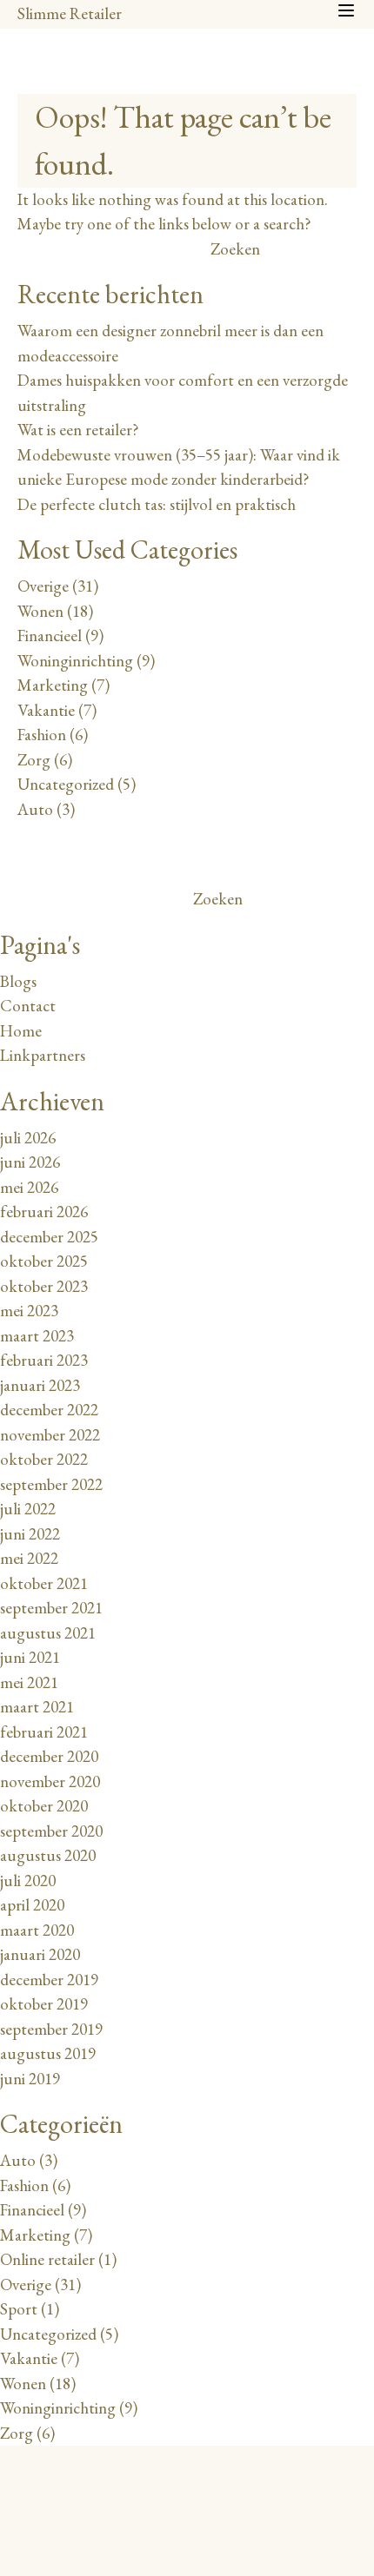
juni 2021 (30, 1657)
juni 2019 (30, 2079)
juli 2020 (28, 1881)
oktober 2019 (44, 2004)
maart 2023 (37, 1336)
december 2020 (49, 1756)
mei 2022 (29, 1558)
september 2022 (51, 1484)
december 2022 (49, 1410)
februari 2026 (44, 1212)
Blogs (18, 981)
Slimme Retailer (70, 13)
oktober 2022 (44, 1459)
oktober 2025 (44, 1261)
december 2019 (49, 1980)
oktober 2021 (44, 1583)
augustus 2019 (48, 2053)
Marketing (53, 685)
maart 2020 (37, 1930)
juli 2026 (28, 1138)
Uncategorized (66, 784)
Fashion (42, 735)
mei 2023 (29, 1311)
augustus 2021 (48, 1633)
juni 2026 (30, 1162)
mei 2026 (29, 1187)
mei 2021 (29, 1682)
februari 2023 (44, 1360)
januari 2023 (40, 1385)
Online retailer (47, 2259)
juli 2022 (28, 1509)
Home (21, 1031)
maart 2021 (37, 1707)
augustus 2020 (48, 1855)
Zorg (34, 760)
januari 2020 (40, 1954)
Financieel (50, 636)
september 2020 (51, 1831)
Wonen (40, 611)
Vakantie (46, 710)
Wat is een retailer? (78, 430)
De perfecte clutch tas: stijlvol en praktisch (157, 504)
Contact (28, 1006)
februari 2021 (44, 1732)
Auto (35, 809)
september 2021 (51, 1608)
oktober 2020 (44, 1806)
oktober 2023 (44, 1286)
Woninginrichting (75, 661)
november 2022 (50, 1435)
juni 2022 (30, 1534)
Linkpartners (43, 1055)
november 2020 (50, 1781)
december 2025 (49, 1237)
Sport (19, 2309)
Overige (43, 586)
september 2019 (51, 2029)
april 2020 (32, 1905)
